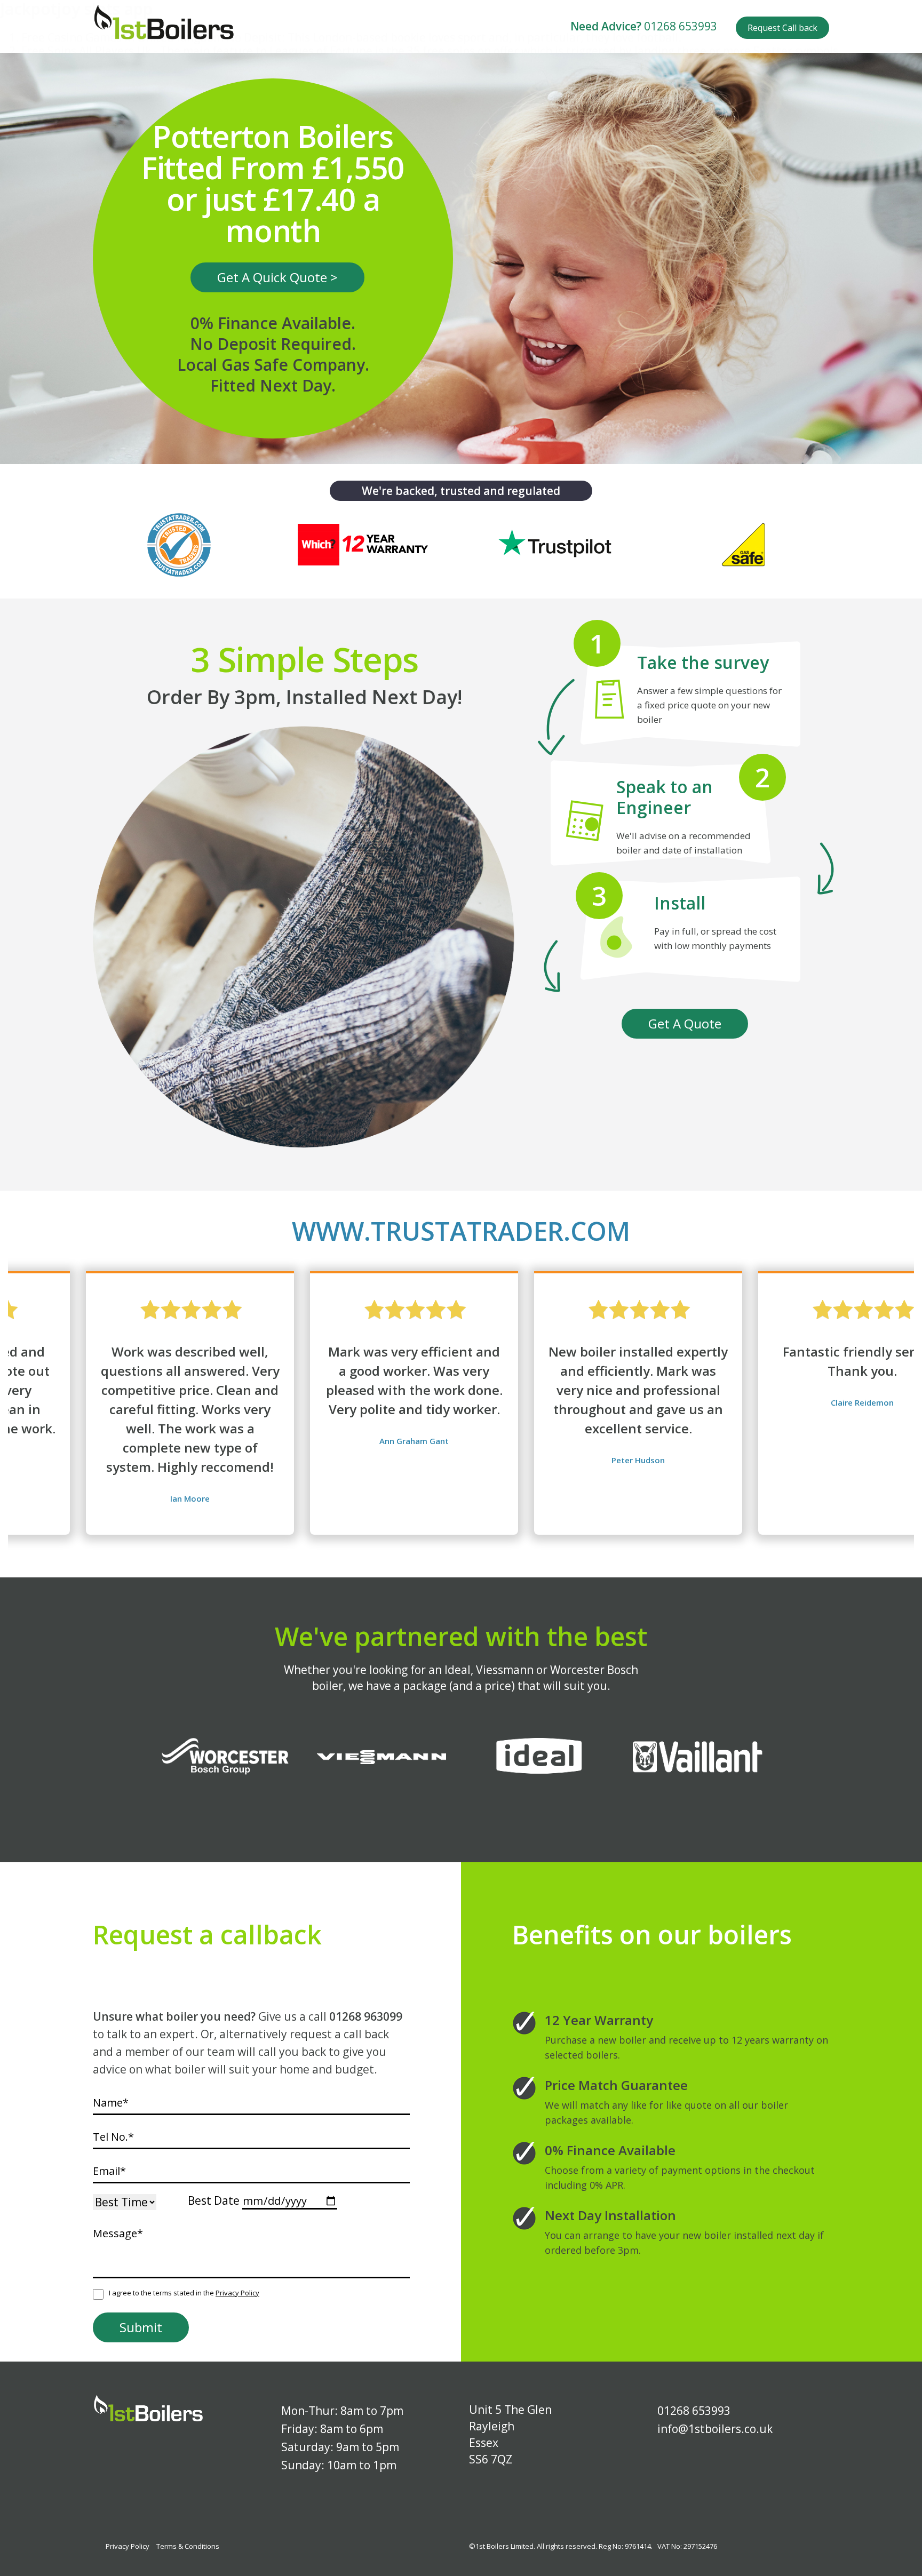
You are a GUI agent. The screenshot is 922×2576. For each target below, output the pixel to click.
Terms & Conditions (188, 2546)
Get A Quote (685, 1023)
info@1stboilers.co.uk (715, 2429)
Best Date (214, 2201)
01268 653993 (681, 26)
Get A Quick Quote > (277, 277)
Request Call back (782, 28)
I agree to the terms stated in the (184, 2293)
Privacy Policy (237, 2293)
